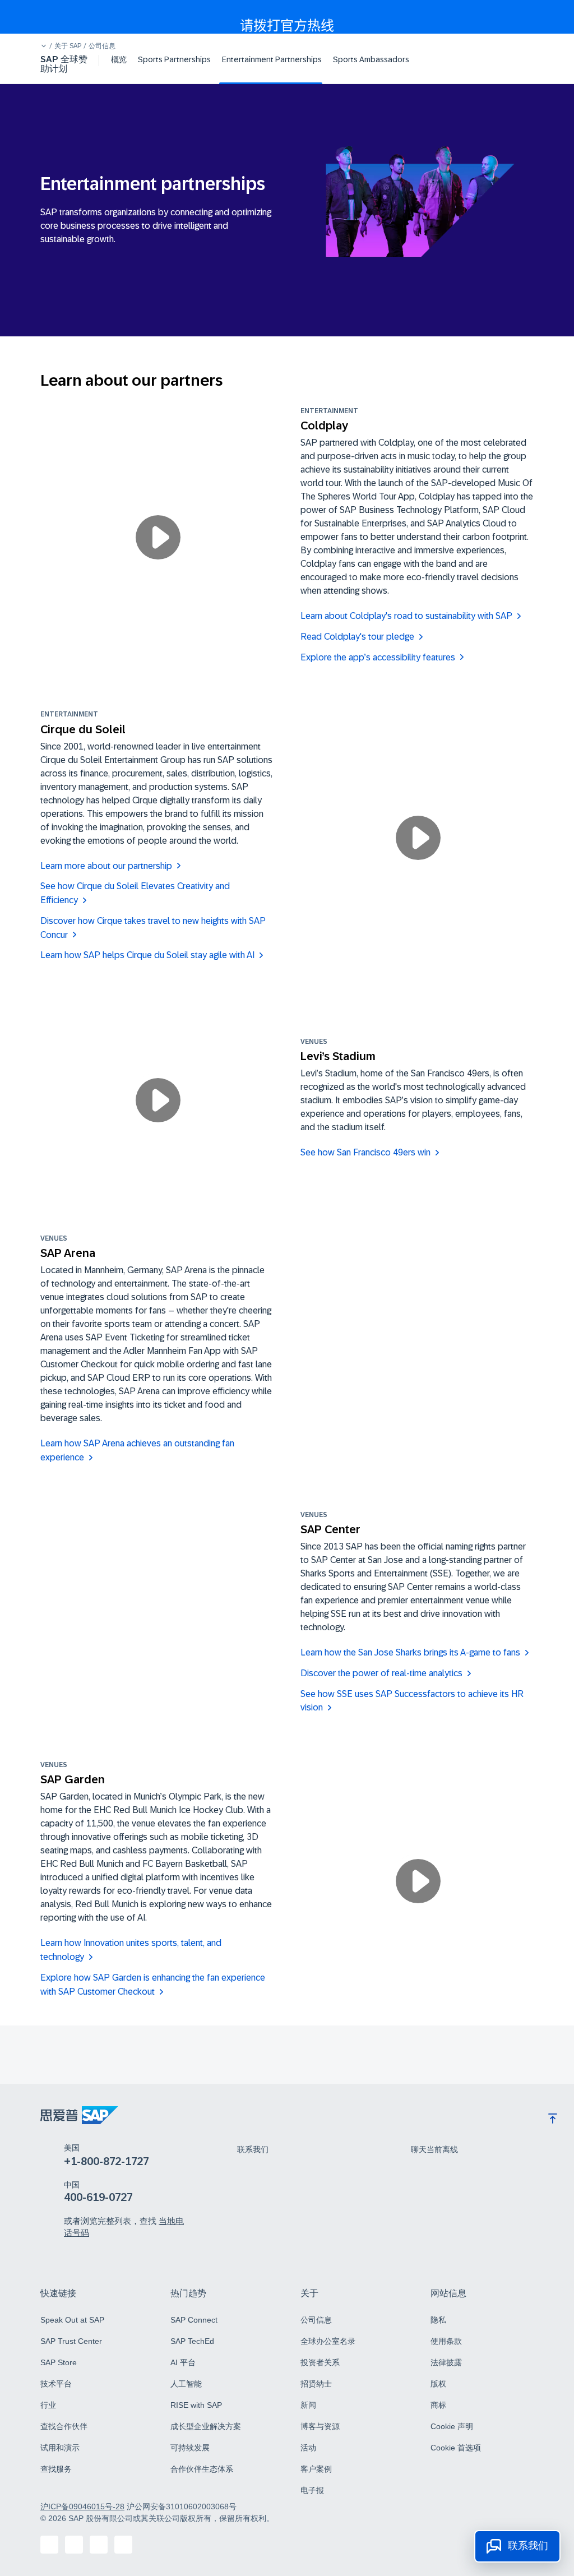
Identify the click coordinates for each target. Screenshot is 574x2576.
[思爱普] (79, 2115)
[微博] (99, 2545)
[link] (253, 2149)
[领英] (74, 2545)
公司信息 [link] (102, 46)
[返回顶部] (553, 2119)
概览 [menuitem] (119, 59)
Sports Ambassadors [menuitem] (371, 59)
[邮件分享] (123, 2545)
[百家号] (49, 2545)
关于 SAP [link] (68, 46)
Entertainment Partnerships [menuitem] (272, 59)
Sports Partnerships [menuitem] (174, 59)
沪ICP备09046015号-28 (82, 2506)
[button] (44, 46)
